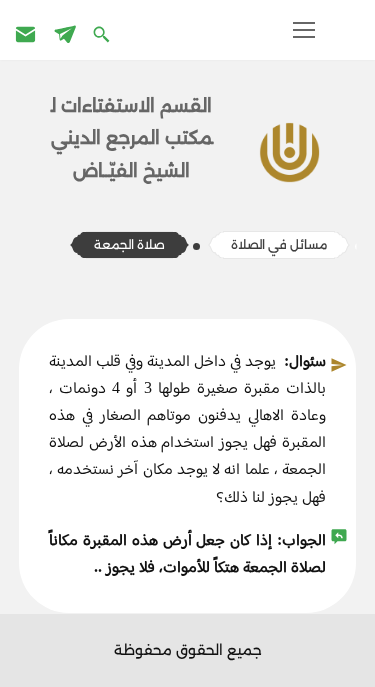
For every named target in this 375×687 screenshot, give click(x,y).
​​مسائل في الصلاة (279, 244)
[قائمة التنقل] (304, 30)
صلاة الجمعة (129, 244)
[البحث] (103, 33)
